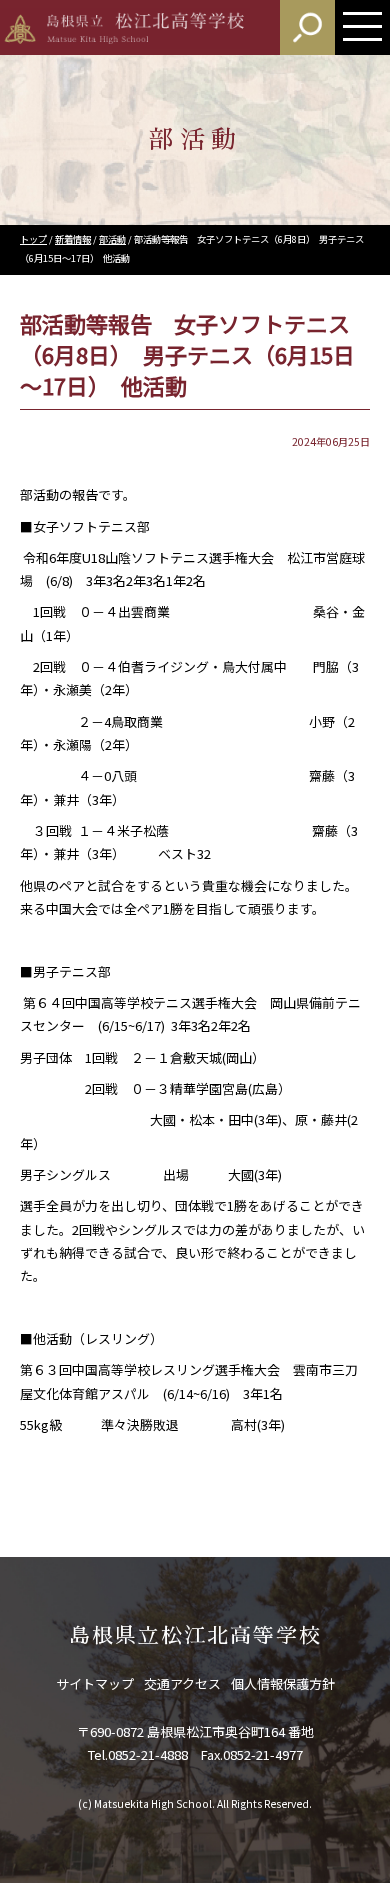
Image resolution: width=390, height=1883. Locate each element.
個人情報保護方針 (283, 1683)
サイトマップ (95, 1683)
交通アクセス (182, 1683)
